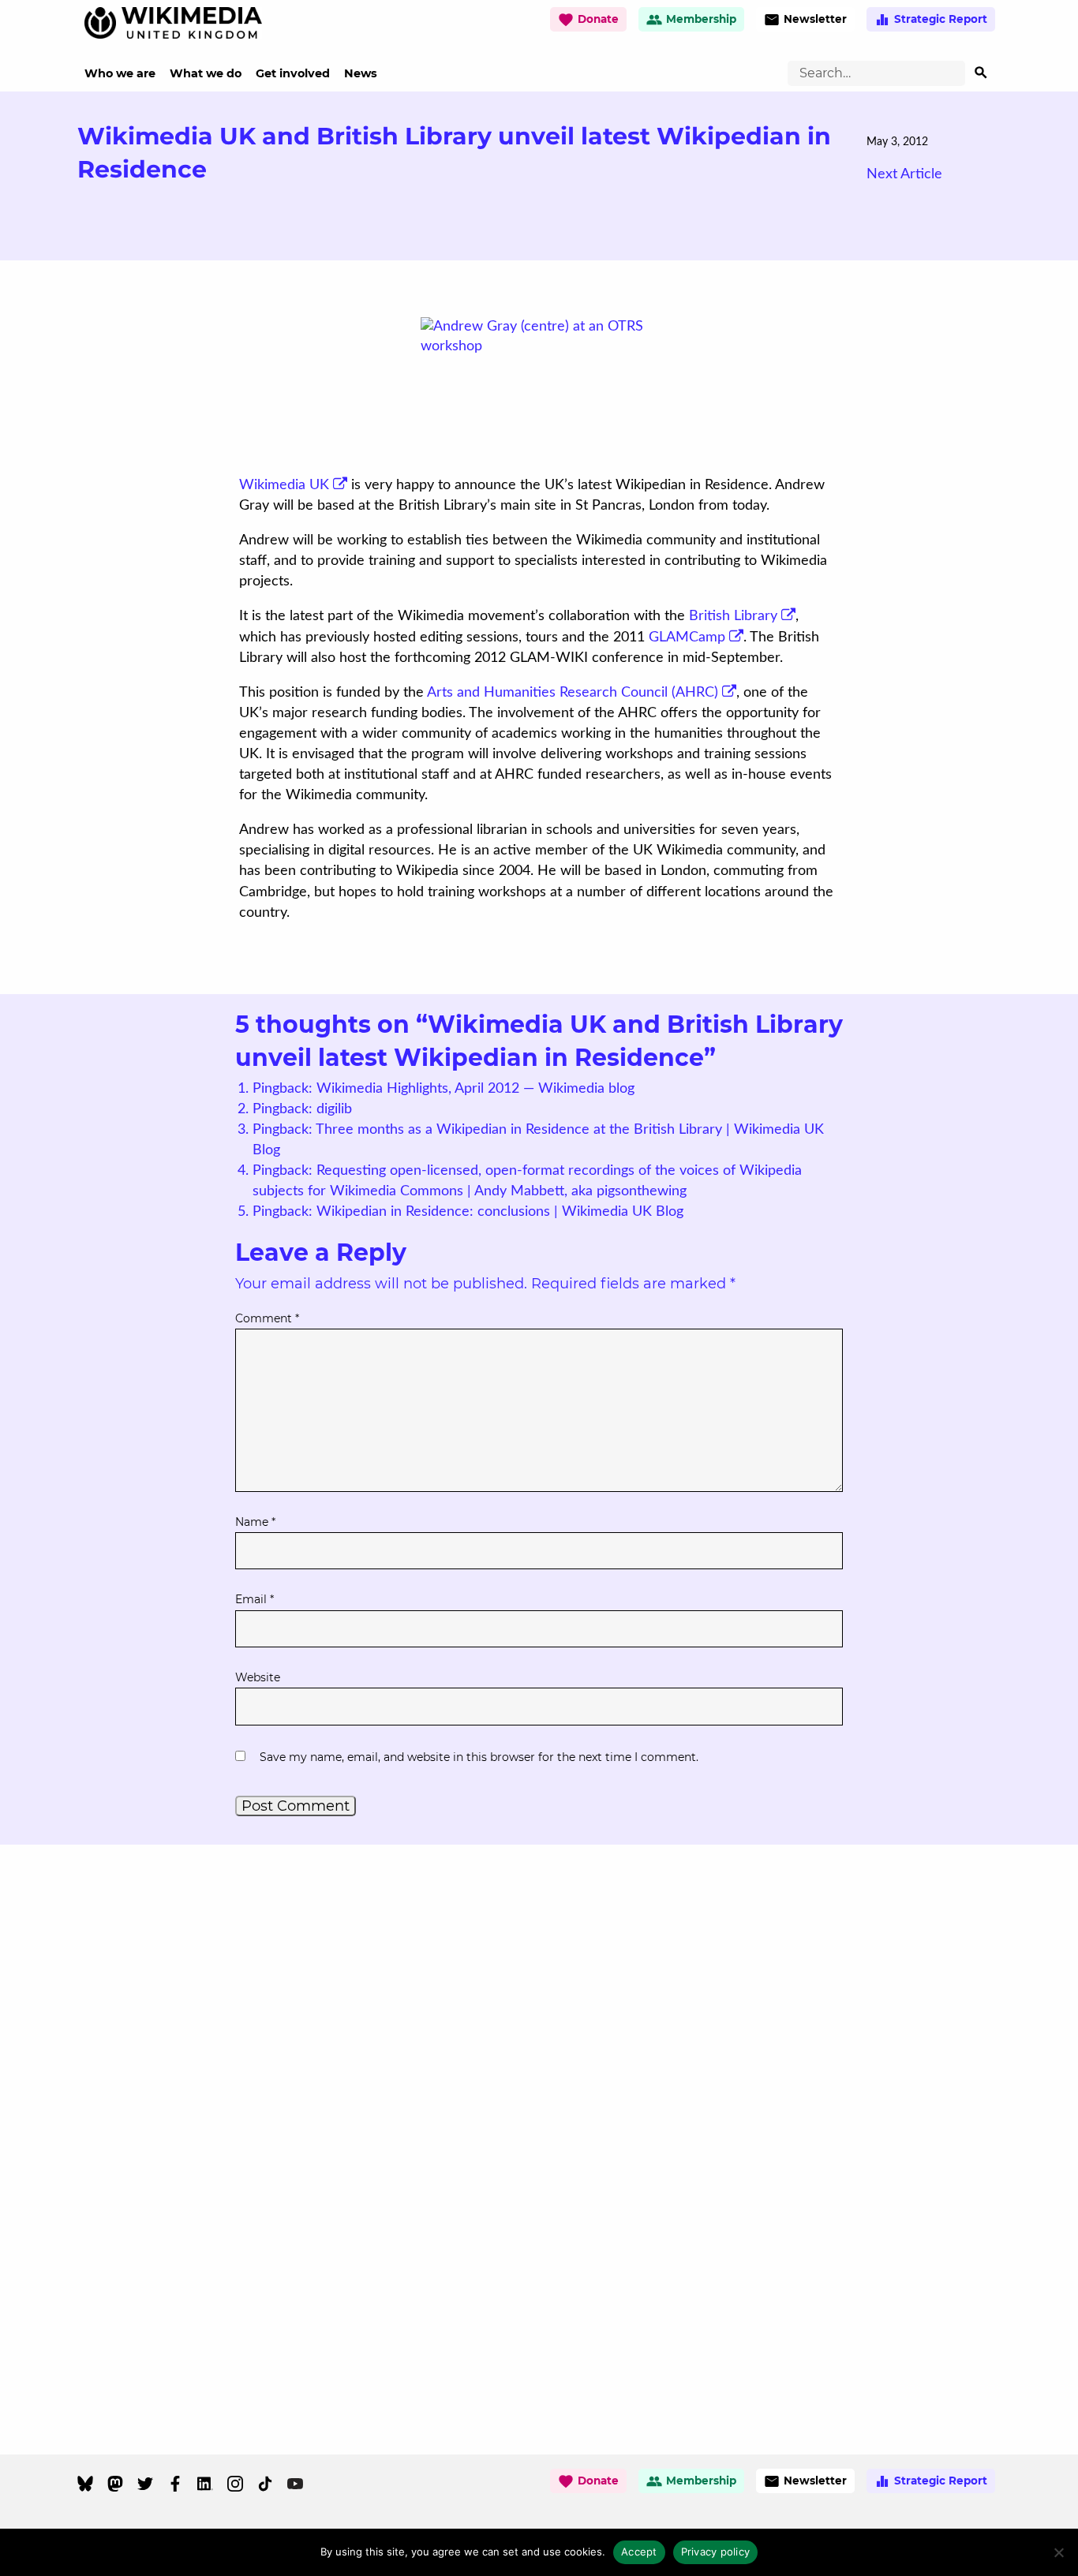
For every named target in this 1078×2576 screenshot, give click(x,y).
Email (255, 1599)
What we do (206, 73)
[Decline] (1058, 2552)
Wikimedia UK (284, 485)
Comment (267, 1318)
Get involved (293, 73)
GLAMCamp (687, 637)
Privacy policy (716, 2552)
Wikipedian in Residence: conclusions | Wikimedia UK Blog (500, 1212)
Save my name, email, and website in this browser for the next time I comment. (479, 1757)
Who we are (120, 73)
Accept (639, 2552)
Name (255, 1522)
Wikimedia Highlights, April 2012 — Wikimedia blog (475, 1089)
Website (258, 1677)
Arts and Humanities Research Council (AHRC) (573, 693)
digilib (334, 1109)
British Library (733, 616)
